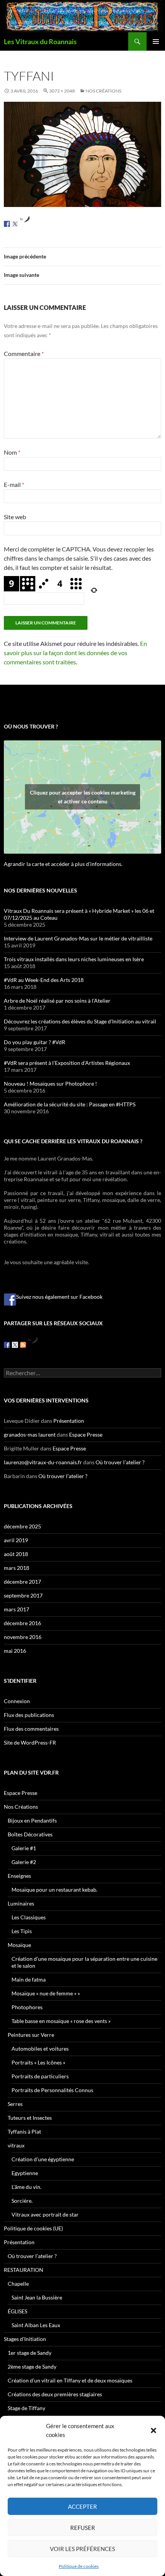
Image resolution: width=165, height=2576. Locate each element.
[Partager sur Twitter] (15, 224)
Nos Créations (103, 91)
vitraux (16, 2145)
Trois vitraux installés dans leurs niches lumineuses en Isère (74, 959)
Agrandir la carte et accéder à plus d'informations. (63, 864)
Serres (15, 2104)
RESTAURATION (24, 2270)
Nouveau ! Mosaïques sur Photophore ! (50, 1084)
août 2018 (16, 1554)
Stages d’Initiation (25, 2339)
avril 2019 (16, 1540)
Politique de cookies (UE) (33, 2228)
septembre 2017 (23, 1595)
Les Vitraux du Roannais (40, 41)
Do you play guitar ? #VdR (35, 1042)
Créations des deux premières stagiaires (55, 2394)
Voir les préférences (82, 2549)
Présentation (69, 1421)
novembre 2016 (23, 1637)
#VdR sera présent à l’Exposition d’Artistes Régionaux (67, 1063)
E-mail (14, 484)
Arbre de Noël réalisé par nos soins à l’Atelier (57, 1001)
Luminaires (21, 1903)
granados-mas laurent (30, 1435)
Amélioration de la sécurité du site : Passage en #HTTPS (70, 1104)
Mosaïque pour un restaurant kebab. (54, 1890)
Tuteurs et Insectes (30, 2118)
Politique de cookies (79, 2566)
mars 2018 (16, 1568)
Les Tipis (22, 1931)
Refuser (83, 2528)
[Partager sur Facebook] (7, 224)
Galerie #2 (24, 1862)
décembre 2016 (22, 1623)
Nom (12, 452)
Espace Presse (86, 1435)
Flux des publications (29, 1715)
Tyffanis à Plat (24, 2131)
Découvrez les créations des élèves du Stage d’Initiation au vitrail (80, 1021)
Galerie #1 (24, 1848)
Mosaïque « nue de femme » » (46, 1993)
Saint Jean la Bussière (37, 2297)
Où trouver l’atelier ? (120, 1462)
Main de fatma (29, 1979)
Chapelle (18, 2284)
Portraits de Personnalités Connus (52, 2090)
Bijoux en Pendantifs (32, 1820)
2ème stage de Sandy (32, 2367)
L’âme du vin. (26, 2187)
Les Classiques (29, 1917)
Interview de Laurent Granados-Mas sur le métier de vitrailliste (78, 938)
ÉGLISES (17, 2311)
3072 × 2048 (62, 91)
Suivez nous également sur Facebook (59, 1297)
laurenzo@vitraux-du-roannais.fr (43, 1462)
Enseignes (19, 1876)
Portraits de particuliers (40, 2076)
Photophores (27, 2007)
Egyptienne (25, 2173)
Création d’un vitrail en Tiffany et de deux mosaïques (70, 2380)
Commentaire (24, 353)
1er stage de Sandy (30, 2353)
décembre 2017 (22, 1582)
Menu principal (156, 41)
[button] (153, 2430)
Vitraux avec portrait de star (45, 2214)
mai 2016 (15, 1651)
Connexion (17, 1701)
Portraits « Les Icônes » (38, 2062)
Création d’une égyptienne (43, 2159)
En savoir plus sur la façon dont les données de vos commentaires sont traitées (75, 653)
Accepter (82, 2506)
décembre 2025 (22, 1526)
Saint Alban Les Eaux (36, 2325)
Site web (15, 517)
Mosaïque (19, 1945)
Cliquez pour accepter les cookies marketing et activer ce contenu (83, 797)
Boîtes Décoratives (30, 1834)
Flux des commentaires (31, 1729)
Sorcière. (22, 2201)
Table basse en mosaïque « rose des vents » (61, 2021)
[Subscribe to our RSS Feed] (23, 1345)
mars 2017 (16, 1609)
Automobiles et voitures (40, 2049)
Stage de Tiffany (26, 2408)
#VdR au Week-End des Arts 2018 (44, 980)
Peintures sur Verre (31, 2035)
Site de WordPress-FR (30, 1742)
